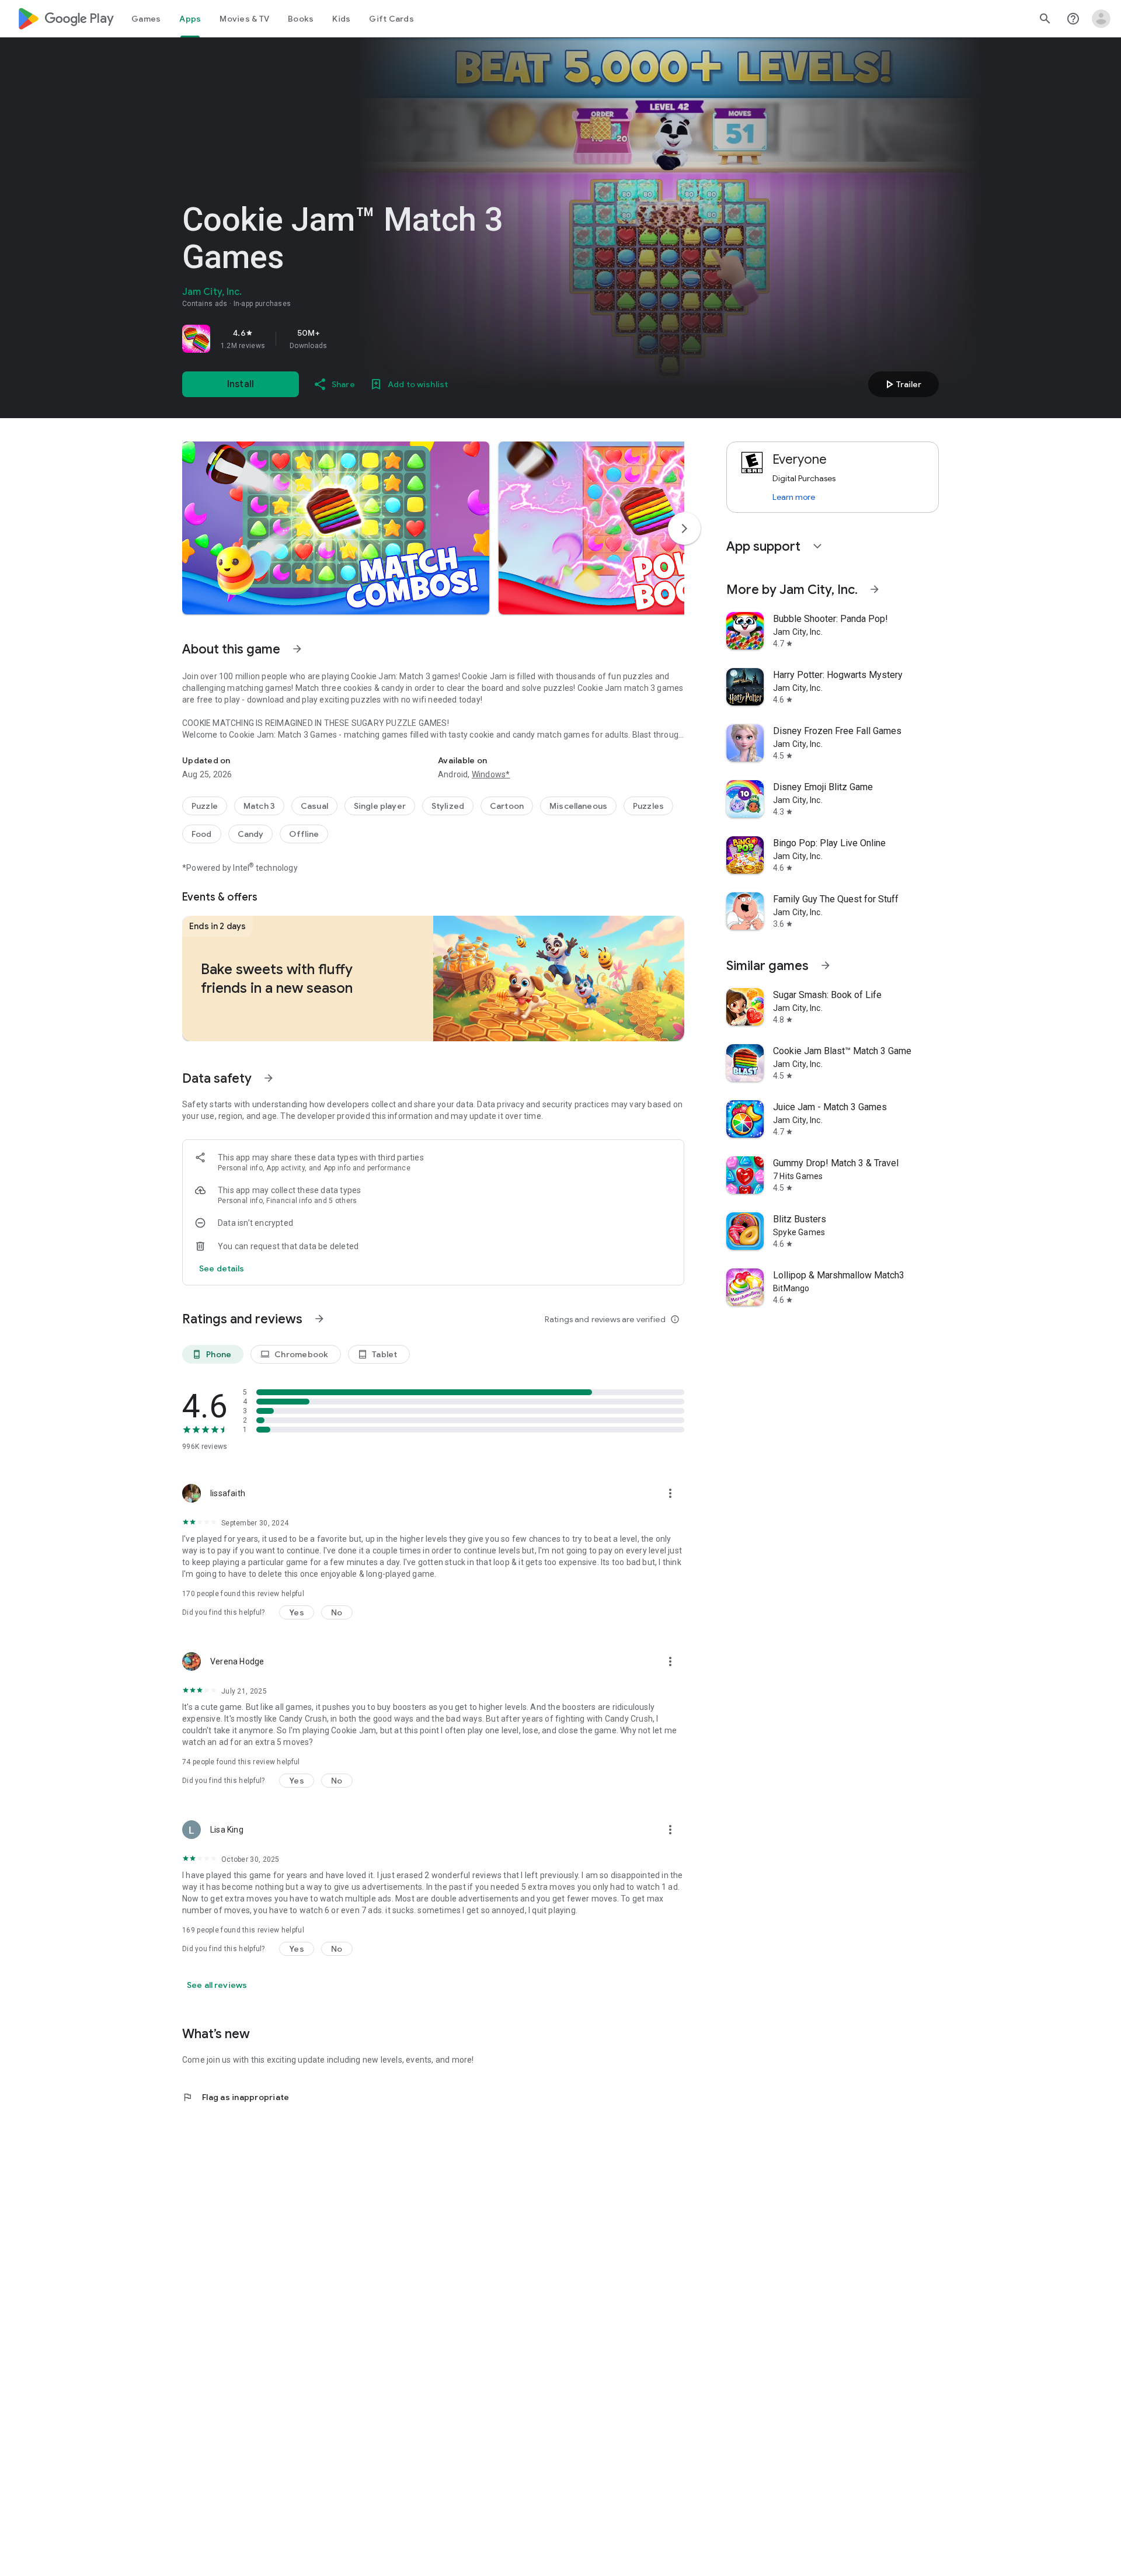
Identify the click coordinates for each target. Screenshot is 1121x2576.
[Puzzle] (205, 806)
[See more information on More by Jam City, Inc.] (875, 589)
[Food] (202, 834)
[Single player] (380, 806)
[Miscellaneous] (578, 806)
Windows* (491, 774)
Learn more (794, 497)
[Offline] (304, 834)
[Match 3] (259, 806)
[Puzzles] (648, 806)
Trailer (902, 384)
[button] (336, 528)
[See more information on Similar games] (826, 965)
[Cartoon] (507, 806)
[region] (346, 339)
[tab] (146, 19)
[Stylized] (448, 806)
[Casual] (314, 806)
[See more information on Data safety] (269, 1078)
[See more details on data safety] (222, 1268)
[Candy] (251, 834)
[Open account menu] (1101, 19)
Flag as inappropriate (236, 2097)
